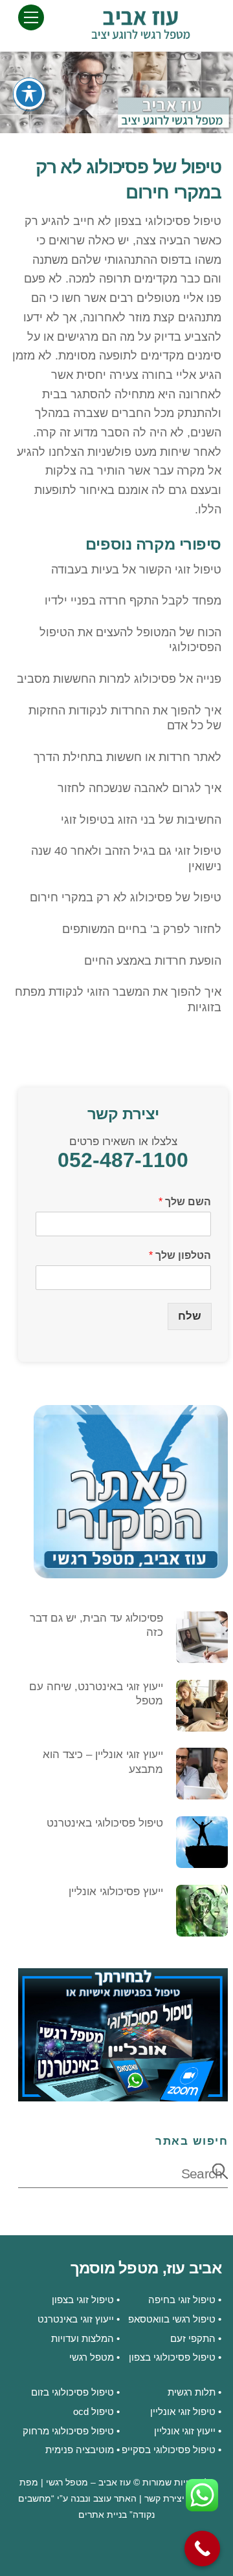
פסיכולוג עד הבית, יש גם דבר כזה (96, 1625)
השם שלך (185, 1202)
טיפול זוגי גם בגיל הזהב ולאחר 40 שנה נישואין (126, 858)
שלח (190, 1316)
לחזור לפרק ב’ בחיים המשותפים (142, 929)
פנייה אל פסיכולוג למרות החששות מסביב (119, 679)
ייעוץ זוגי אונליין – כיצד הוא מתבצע (103, 1762)
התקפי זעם (193, 2338)
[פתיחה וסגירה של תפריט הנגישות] (29, 94)
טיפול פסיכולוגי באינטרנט (105, 1823)
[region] (116, 92)
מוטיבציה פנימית (80, 2450)
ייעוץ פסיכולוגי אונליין (116, 1892)
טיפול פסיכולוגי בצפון (168, 221)
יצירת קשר (164, 2499)
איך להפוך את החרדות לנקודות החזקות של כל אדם (125, 718)
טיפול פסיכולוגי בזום (72, 2392)
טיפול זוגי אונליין (183, 2411)
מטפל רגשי (92, 2357)
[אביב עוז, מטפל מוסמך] (140, 34)
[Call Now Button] (202, 2549)
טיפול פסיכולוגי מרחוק (68, 2431)
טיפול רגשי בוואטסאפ (172, 2319)
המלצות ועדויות (83, 2338)
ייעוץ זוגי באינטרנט (76, 2319)
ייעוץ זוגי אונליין (185, 2431)
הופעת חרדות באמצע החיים (153, 961)
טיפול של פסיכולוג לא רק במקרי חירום (126, 897)
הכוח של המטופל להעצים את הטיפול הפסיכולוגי (130, 640)
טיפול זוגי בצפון (83, 2300)
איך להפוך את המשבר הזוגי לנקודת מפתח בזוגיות (118, 999)
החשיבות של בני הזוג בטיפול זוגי (141, 820)
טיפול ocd (94, 2411)
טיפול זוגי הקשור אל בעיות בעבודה (136, 570)
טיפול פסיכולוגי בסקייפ (169, 2450)
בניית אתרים (103, 2515)
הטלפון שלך (180, 1255)
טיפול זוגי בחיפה (182, 2300)
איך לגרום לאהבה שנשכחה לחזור (139, 788)
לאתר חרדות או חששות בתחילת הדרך (128, 757)
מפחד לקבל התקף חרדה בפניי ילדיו (133, 601)
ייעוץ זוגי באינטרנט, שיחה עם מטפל (96, 1694)
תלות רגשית (192, 2392)
